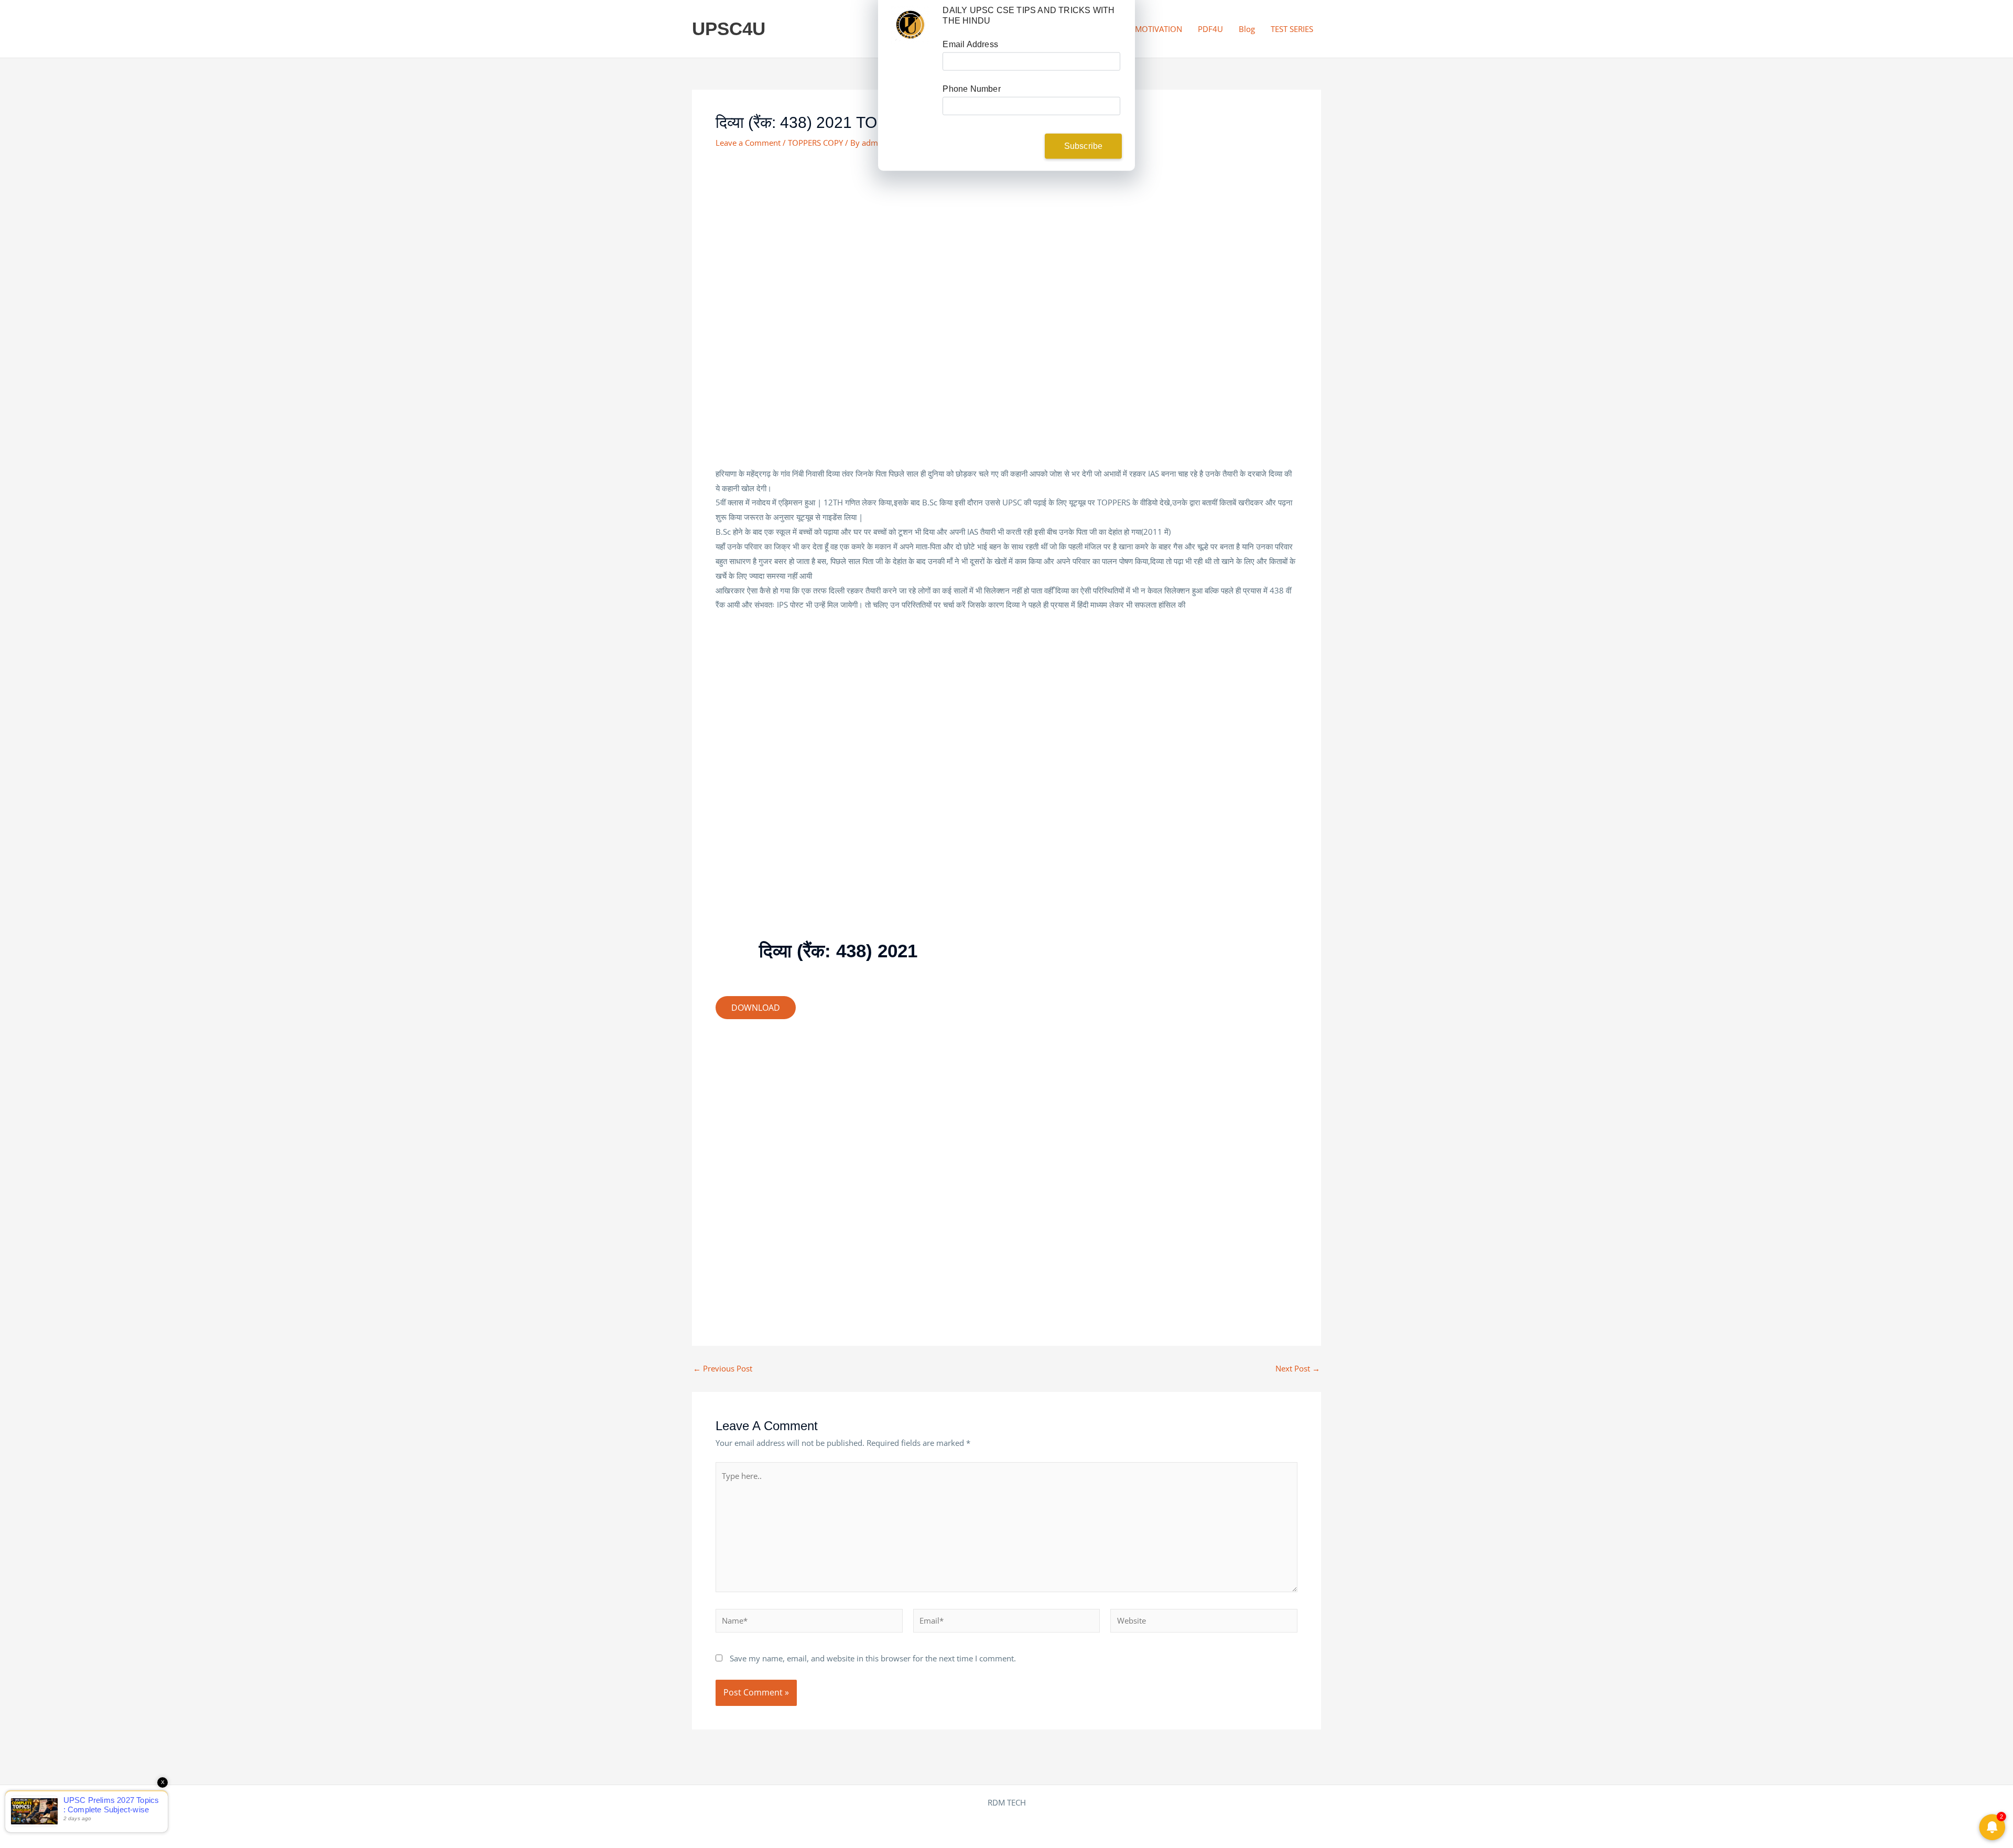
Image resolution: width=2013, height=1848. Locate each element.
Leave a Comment (748, 143)
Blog (1247, 29)
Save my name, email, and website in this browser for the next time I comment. (873, 1658)
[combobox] (964, 111)
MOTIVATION (1159, 29)
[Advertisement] (1006, 238)
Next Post (1298, 1369)
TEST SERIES (1292, 29)
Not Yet (998, 151)
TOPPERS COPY (815, 143)
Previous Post (723, 1369)
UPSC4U (729, 29)
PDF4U (1210, 29)
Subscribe (1084, 151)
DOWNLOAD (756, 1008)
